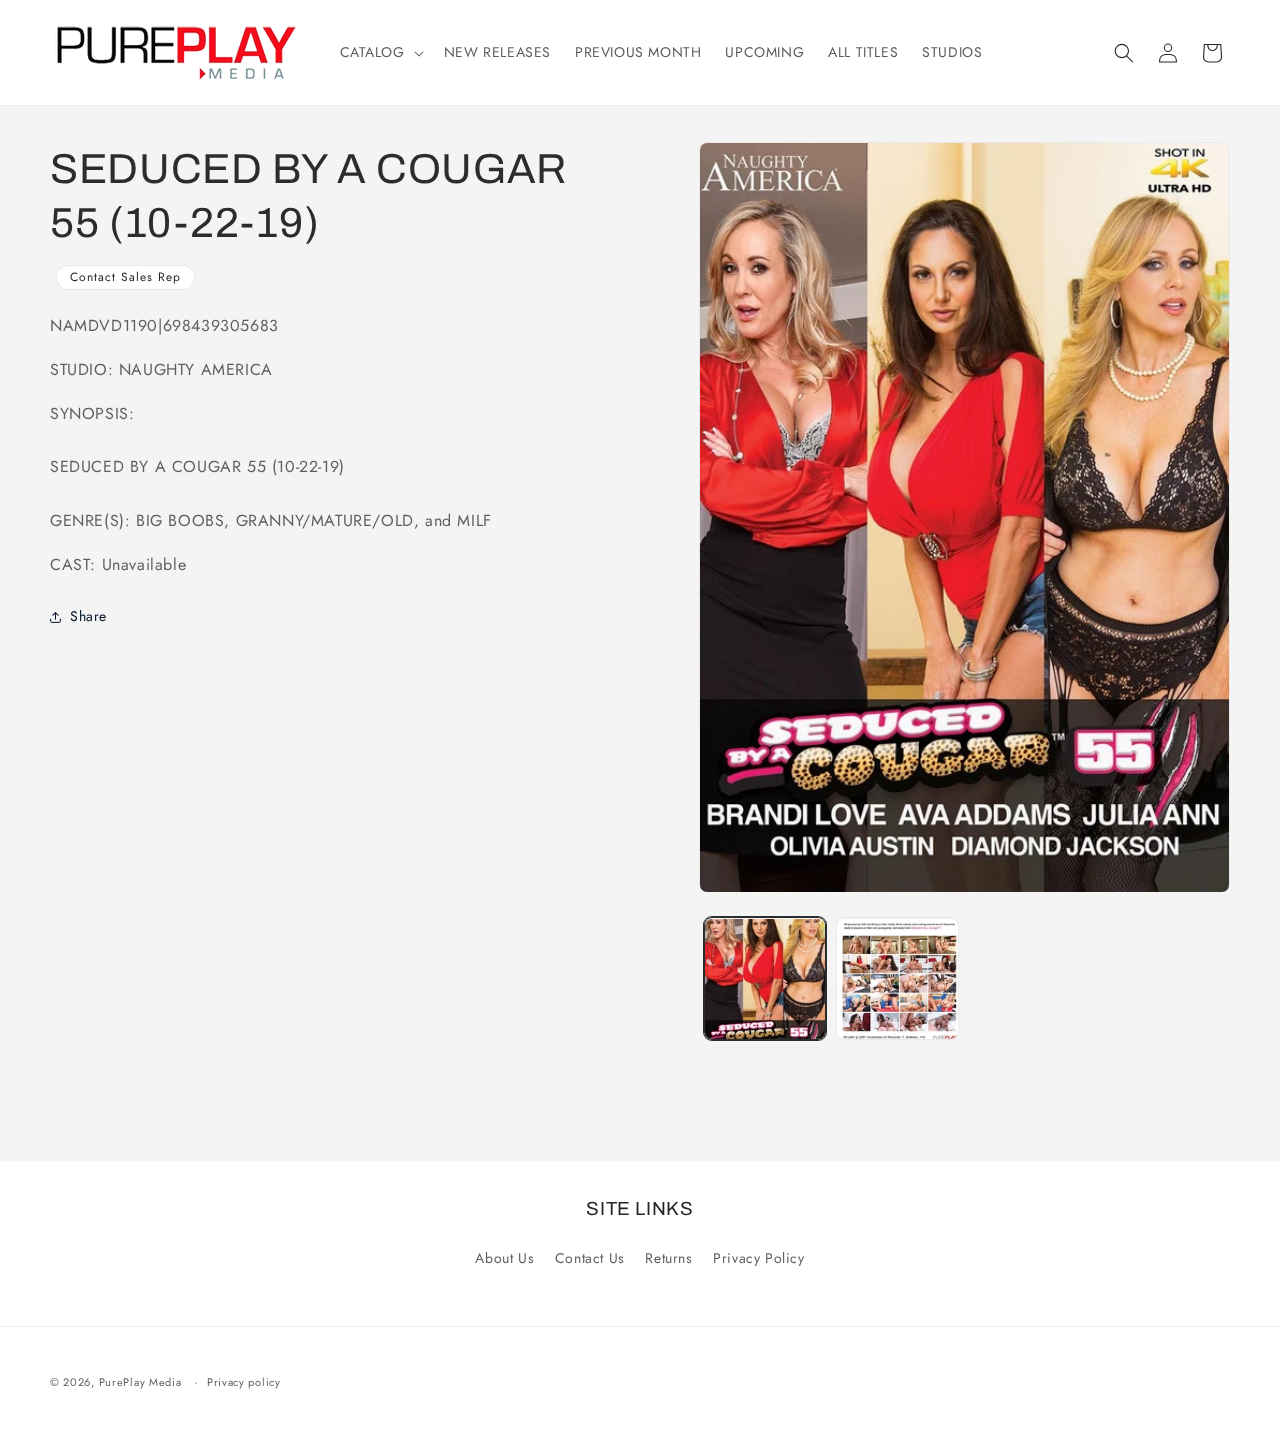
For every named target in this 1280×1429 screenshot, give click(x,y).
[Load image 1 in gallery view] (765, 979)
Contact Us (590, 1258)
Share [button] (88, 616)
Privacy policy (244, 1382)
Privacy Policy (758, 1258)
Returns (668, 1258)
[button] (380, 52)
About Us (504, 1258)
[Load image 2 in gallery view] (897, 979)
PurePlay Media (140, 1382)
